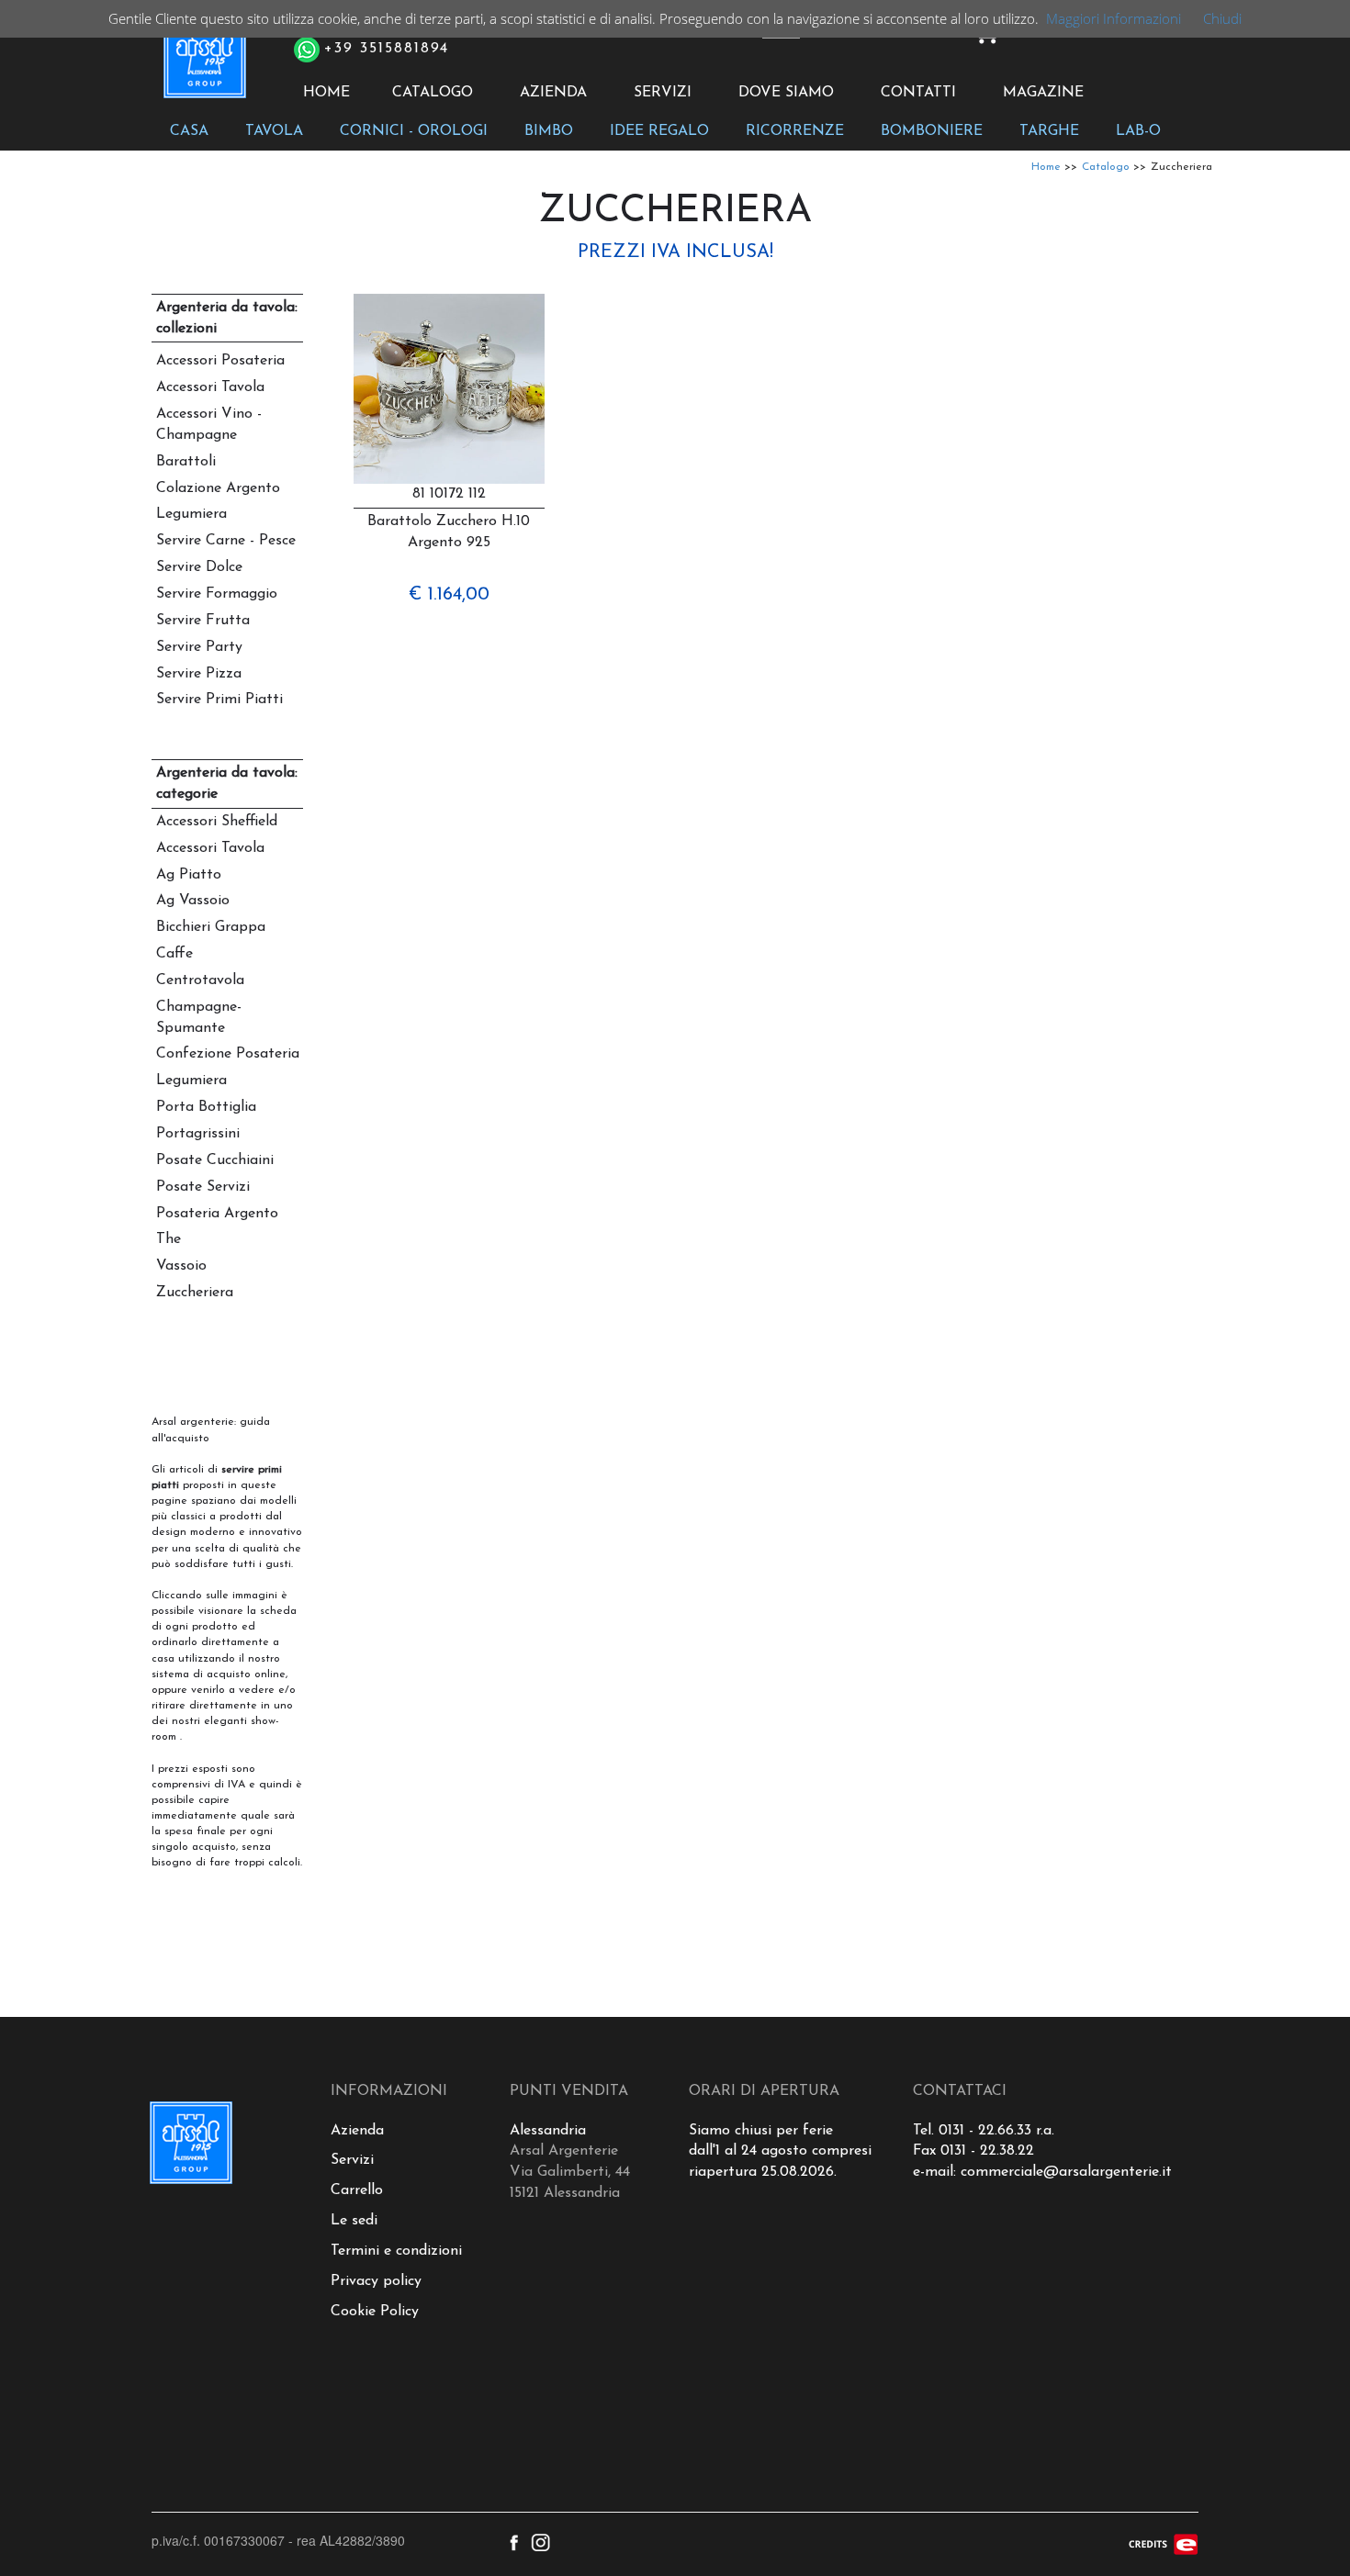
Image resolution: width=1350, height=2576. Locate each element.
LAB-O (1138, 131)
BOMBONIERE (932, 131)
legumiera (191, 514)
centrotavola (200, 980)
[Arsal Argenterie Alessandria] (203, 67)
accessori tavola (210, 387)
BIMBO (549, 131)
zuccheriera (195, 1293)
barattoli (186, 462)
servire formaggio (217, 594)
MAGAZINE (1043, 93)
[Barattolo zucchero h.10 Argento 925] (449, 389)
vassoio (181, 1266)
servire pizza (199, 674)
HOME (326, 93)
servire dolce (199, 567)
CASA (189, 131)
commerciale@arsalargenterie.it (1066, 2172)
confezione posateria (228, 1054)
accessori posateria (220, 361)
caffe (174, 954)
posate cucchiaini (215, 1160)
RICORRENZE (795, 131)
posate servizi (203, 1187)
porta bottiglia (206, 1107)
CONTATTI (918, 93)
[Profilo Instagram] (540, 2540)
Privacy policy (376, 2281)
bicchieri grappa (211, 927)
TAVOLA (274, 131)
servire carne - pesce (226, 541)
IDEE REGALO (659, 131)
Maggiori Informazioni (1114, 18)
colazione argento (218, 488)
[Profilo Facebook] (514, 2540)
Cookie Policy (375, 2312)
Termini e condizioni (396, 2251)
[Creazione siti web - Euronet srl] (1164, 2543)
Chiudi (1222, 18)
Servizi (352, 2160)
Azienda (357, 2131)
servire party (199, 647)
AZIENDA (553, 93)
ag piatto (189, 875)
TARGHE (1049, 131)
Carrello (357, 2190)
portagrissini (198, 1134)
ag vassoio (193, 901)
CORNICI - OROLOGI (414, 131)
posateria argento (217, 1214)
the (169, 1239)
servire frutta (203, 621)
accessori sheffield (217, 822)
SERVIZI (663, 93)
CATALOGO (433, 93)
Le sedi (354, 2221)
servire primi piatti (219, 700)
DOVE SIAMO (786, 93)
